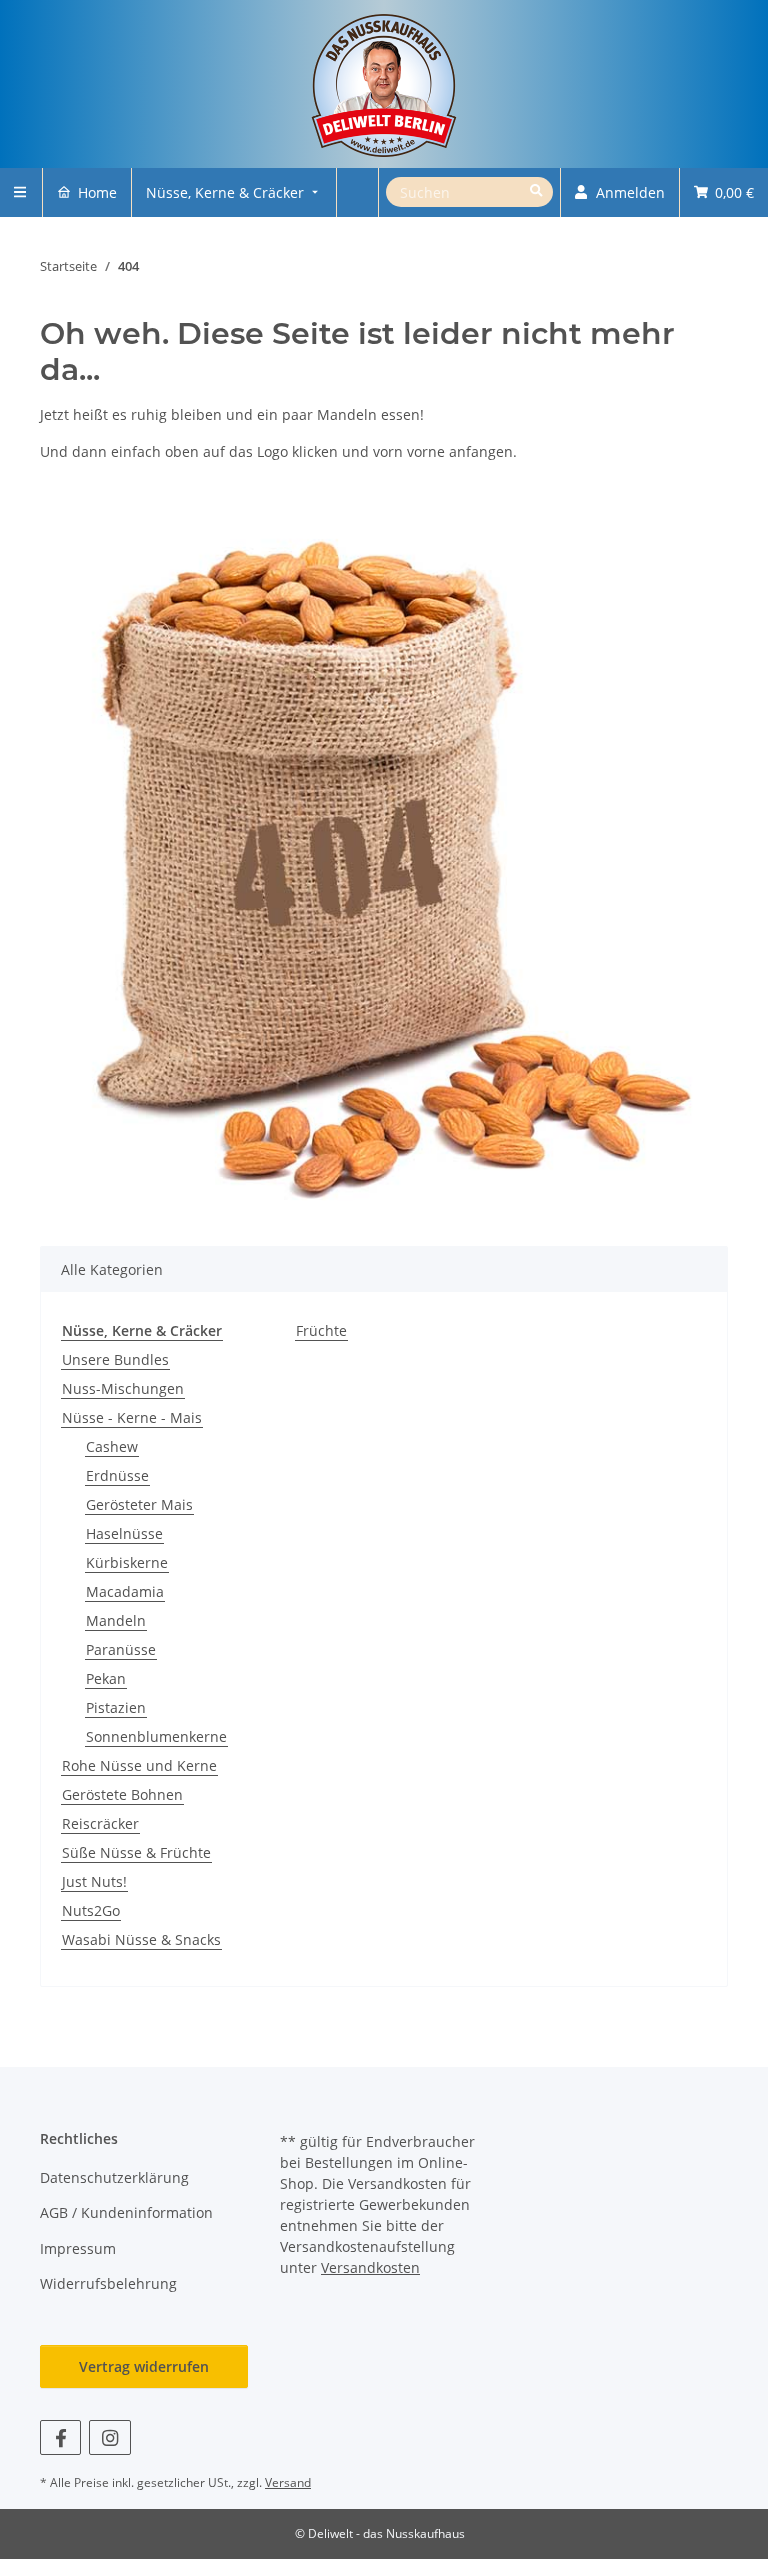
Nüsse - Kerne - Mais (132, 1417)
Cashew (112, 1446)
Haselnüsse (124, 1533)
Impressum (78, 2248)
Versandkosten (370, 2267)
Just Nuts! (94, 1881)
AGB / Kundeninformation (126, 2212)
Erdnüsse (117, 1475)
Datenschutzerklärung (114, 2177)
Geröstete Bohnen (122, 1794)
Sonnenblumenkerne (156, 1736)
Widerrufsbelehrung (108, 2283)
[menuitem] (87, 192)
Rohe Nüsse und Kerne (139, 1765)
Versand (288, 2482)
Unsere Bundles (115, 1359)
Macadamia (125, 1591)
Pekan (106, 1678)
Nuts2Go (91, 1910)
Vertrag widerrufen (144, 2366)
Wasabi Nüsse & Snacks (141, 1939)
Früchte (321, 1330)
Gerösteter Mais (139, 1504)
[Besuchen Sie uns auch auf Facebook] (60, 2437)
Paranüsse (121, 1649)
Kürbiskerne (127, 1562)
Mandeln (116, 1620)
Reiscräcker (100, 1823)
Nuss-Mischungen (123, 1388)
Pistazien (116, 1707)
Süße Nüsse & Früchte (136, 1852)
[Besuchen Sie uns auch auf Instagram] (109, 2437)
